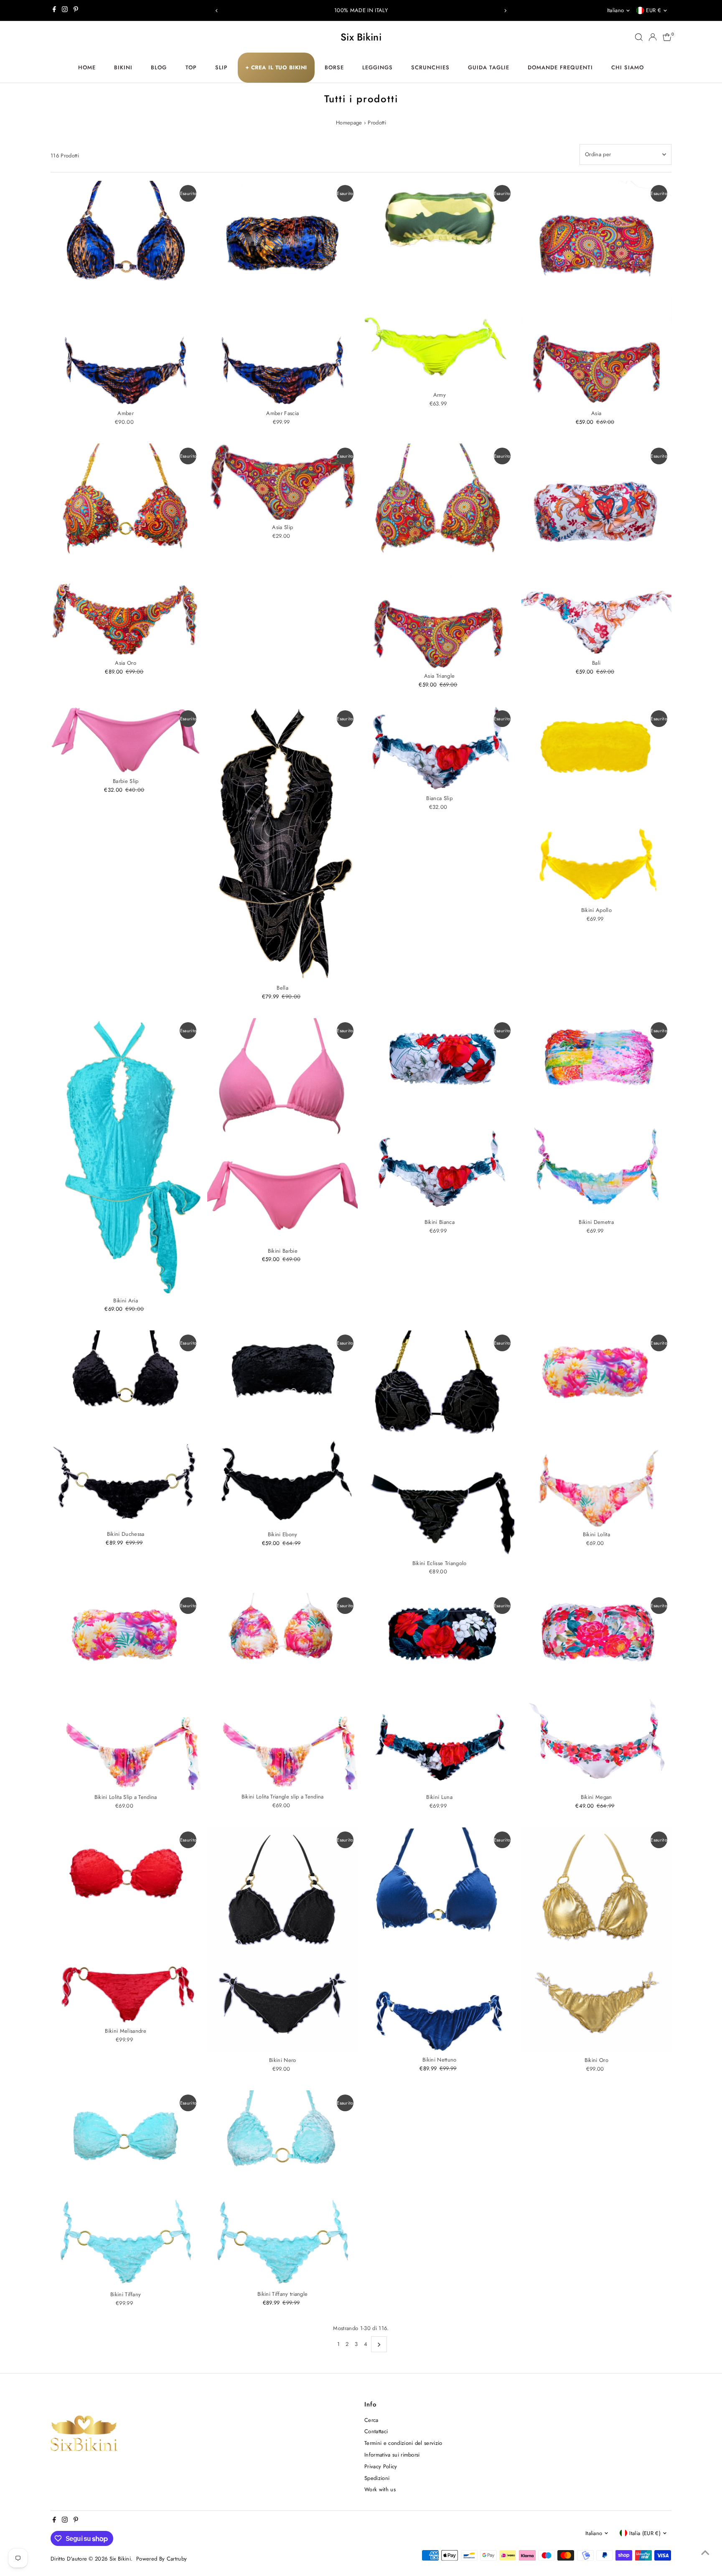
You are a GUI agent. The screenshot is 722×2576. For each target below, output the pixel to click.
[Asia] (597, 293)
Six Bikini (361, 37)
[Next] (505, 11)
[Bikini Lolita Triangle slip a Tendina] (282, 1691)
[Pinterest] (76, 10)
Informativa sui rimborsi (392, 2455)
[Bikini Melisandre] (126, 1925)
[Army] (440, 284)
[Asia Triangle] (440, 556)
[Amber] (126, 293)
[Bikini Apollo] (597, 804)
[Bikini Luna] (440, 1691)
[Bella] (282, 843)
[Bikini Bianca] (440, 1116)
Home (87, 67)
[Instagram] (65, 10)
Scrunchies (430, 67)
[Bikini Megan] (597, 1691)
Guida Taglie (489, 67)
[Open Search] (639, 37)
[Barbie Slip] (126, 740)
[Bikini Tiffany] (126, 2189)
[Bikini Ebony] (282, 1429)
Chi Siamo (628, 67)
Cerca (371, 2420)
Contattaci (376, 2431)
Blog (159, 67)
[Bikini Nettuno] (440, 1940)
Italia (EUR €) (645, 2533)
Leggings (378, 67)
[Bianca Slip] (440, 749)
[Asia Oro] (126, 550)
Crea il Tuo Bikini (276, 67)
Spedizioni (377, 2478)
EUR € (653, 10)
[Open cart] (667, 37)
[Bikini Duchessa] (126, 1429)
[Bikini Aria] (126, 1156)
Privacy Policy (381, 2466)
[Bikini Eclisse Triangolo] (440, 1443)
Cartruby (177, 2559)
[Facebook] (54, 10)
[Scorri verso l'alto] (705, 2553)
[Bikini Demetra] (597, 1116)
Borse (334, 67)
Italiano (616, 10)
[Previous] (217, 11)
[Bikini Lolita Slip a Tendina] (126, 1691)
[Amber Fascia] (282, 293)
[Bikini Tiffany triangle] (282, 2188)
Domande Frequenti (560, 67)
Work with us (380, 2489)
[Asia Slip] (282, 482)
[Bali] (597, 550)
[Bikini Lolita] (597, 1429)
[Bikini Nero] (282, 1940)
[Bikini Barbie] (282, 1131)
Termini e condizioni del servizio (403, 2443)
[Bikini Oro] (597, 1940)
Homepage (349, 123)
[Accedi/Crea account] (653, 37)
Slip (221, 67)
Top (191, 67)
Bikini (123, 67)
